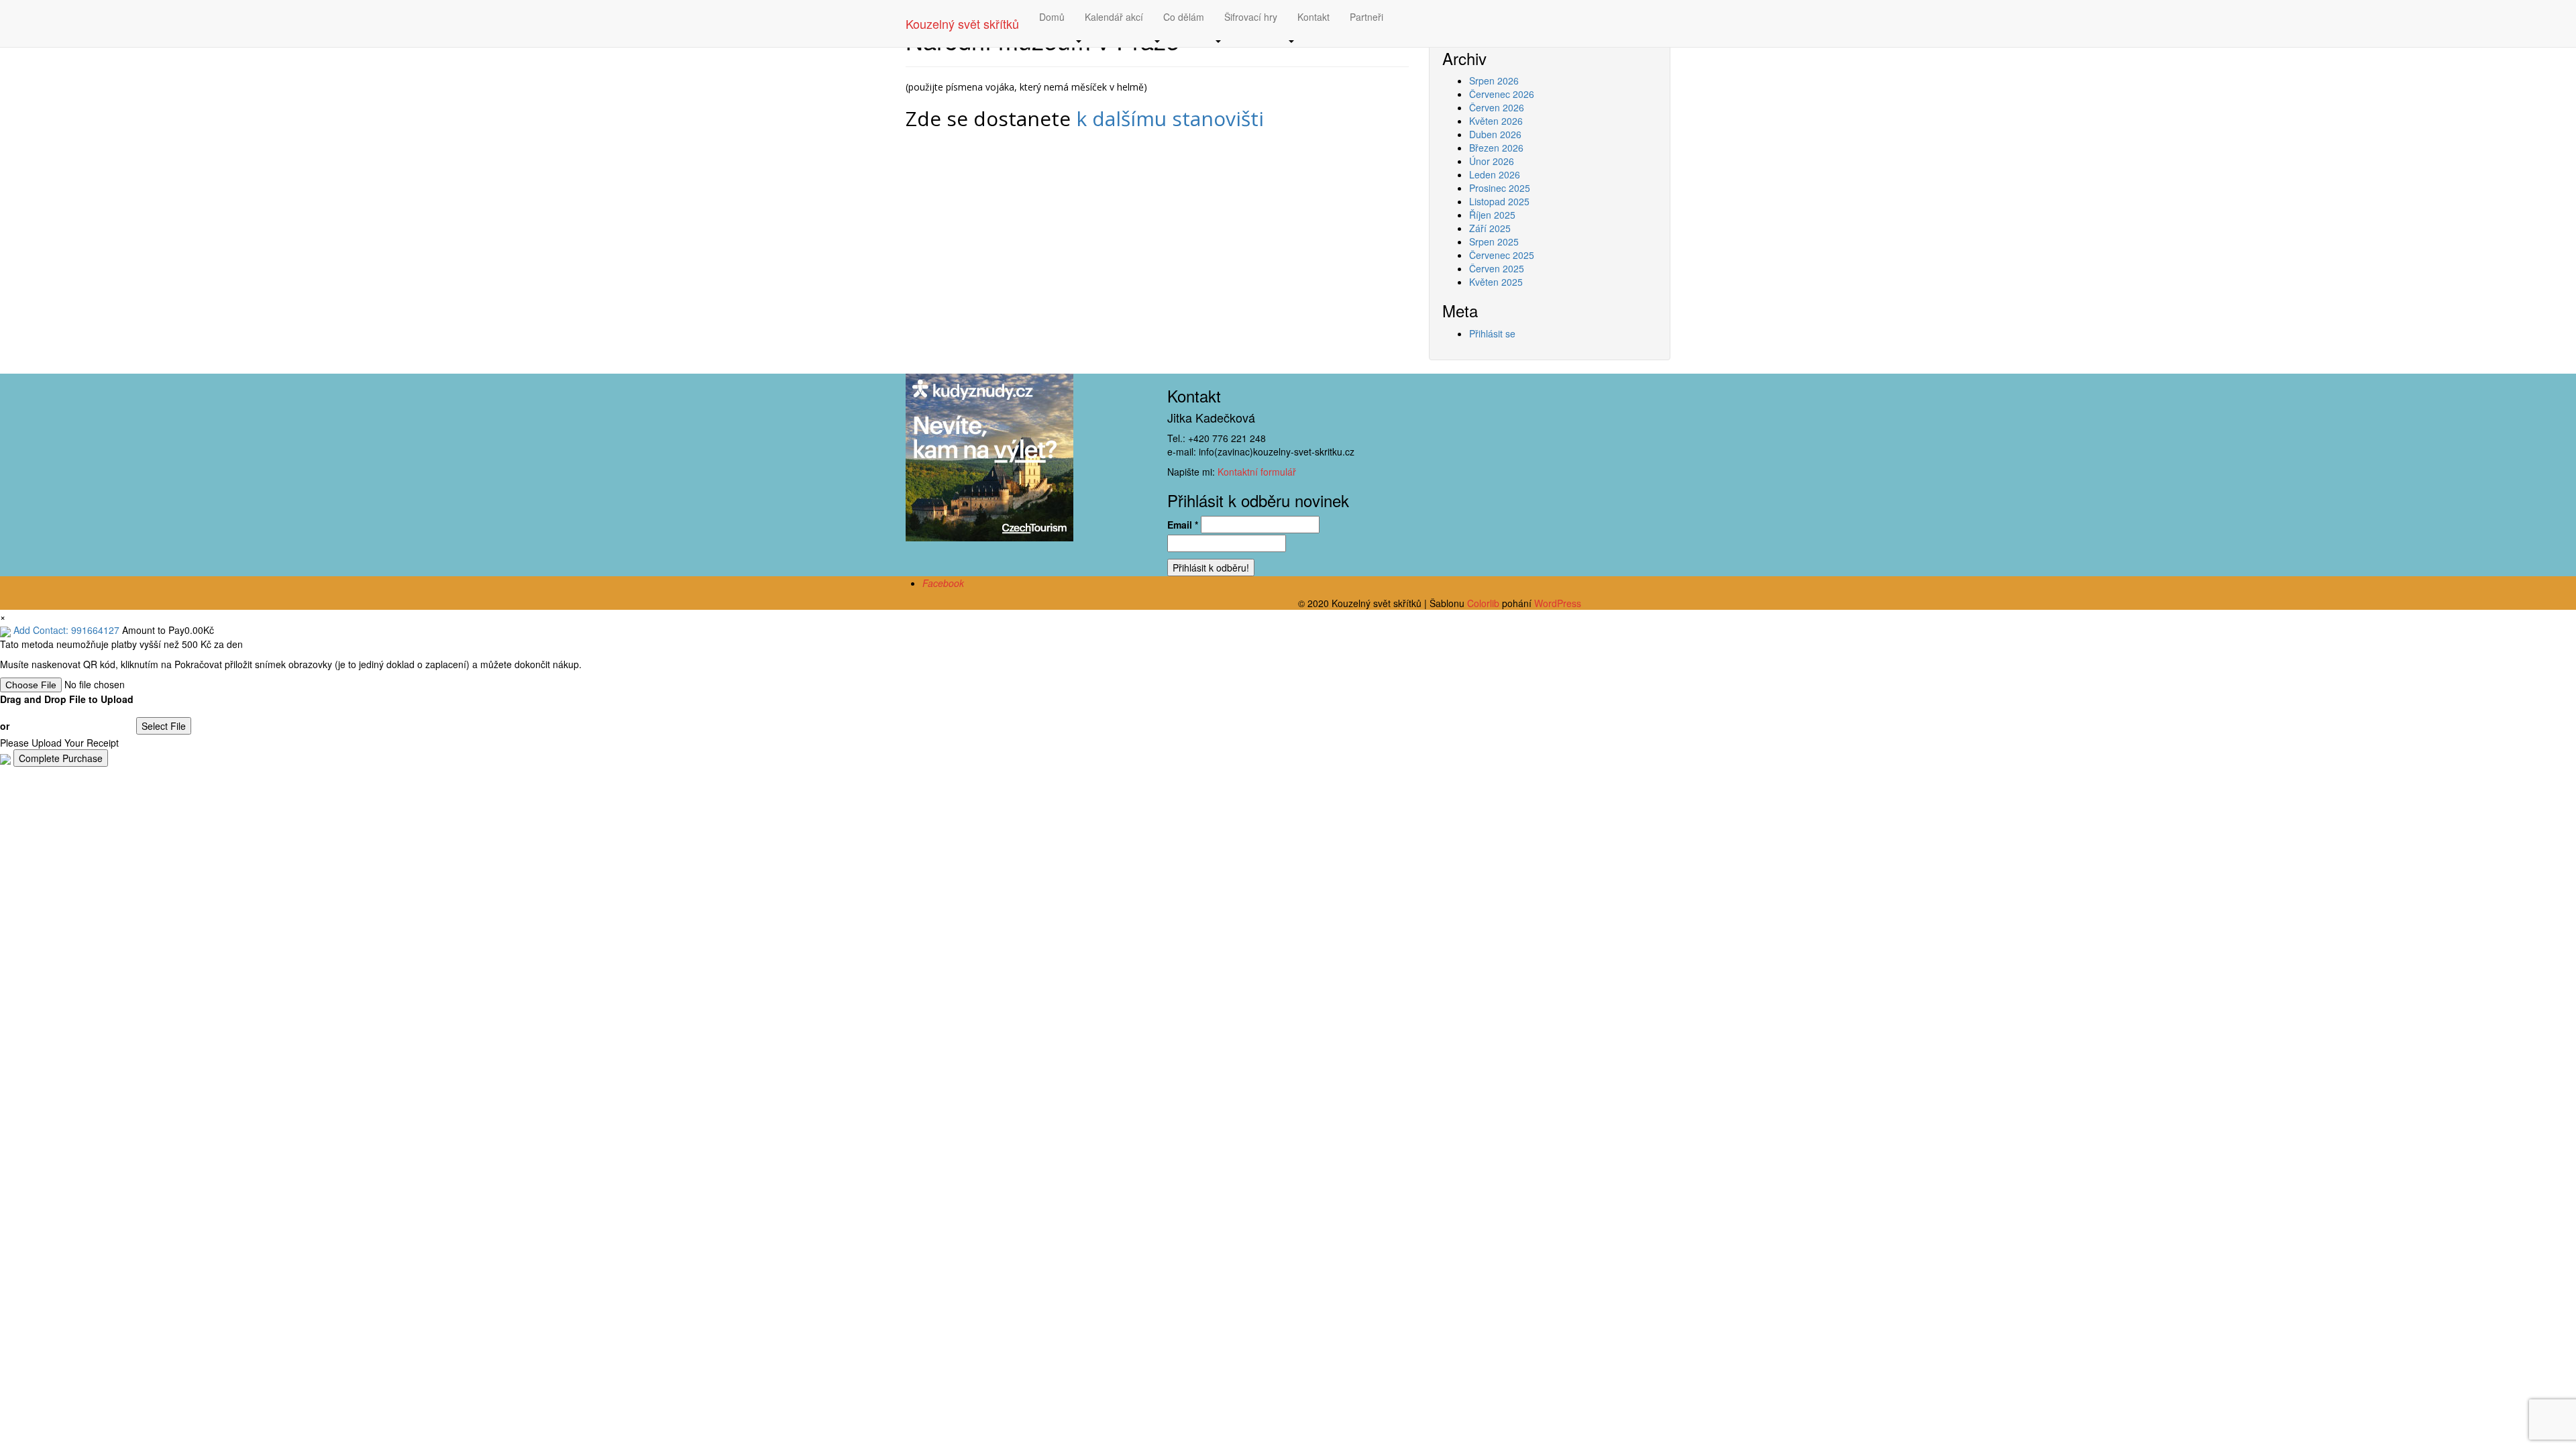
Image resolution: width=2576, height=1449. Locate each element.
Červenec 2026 (1502, 94)
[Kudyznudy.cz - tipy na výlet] (989, 455)
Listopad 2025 (1499, 201)
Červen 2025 (1497, 268)
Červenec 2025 (1502, 255)
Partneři (1366, 17)
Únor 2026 (1492, 161)
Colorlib (1483, 603)
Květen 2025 (1496, 282)
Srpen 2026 (1494, 80)
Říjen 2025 (1492, 215)
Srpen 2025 (1494, 241)
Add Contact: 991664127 (66, 630)
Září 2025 (1490, 228)
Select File (164, 726)
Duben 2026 (1495, 134)
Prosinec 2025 (1500, 188)
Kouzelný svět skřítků (962, 23)
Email (1183, 525)
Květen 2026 (1496, 121)
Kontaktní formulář (1257, 472)
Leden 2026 (1495, 174)
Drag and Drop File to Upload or (67, 712)
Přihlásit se (1492, 333)
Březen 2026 (1496, 148)
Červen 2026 (1497, 107)
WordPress (1558, 603)
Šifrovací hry (1251, 17)
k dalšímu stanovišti (1170, 118)
